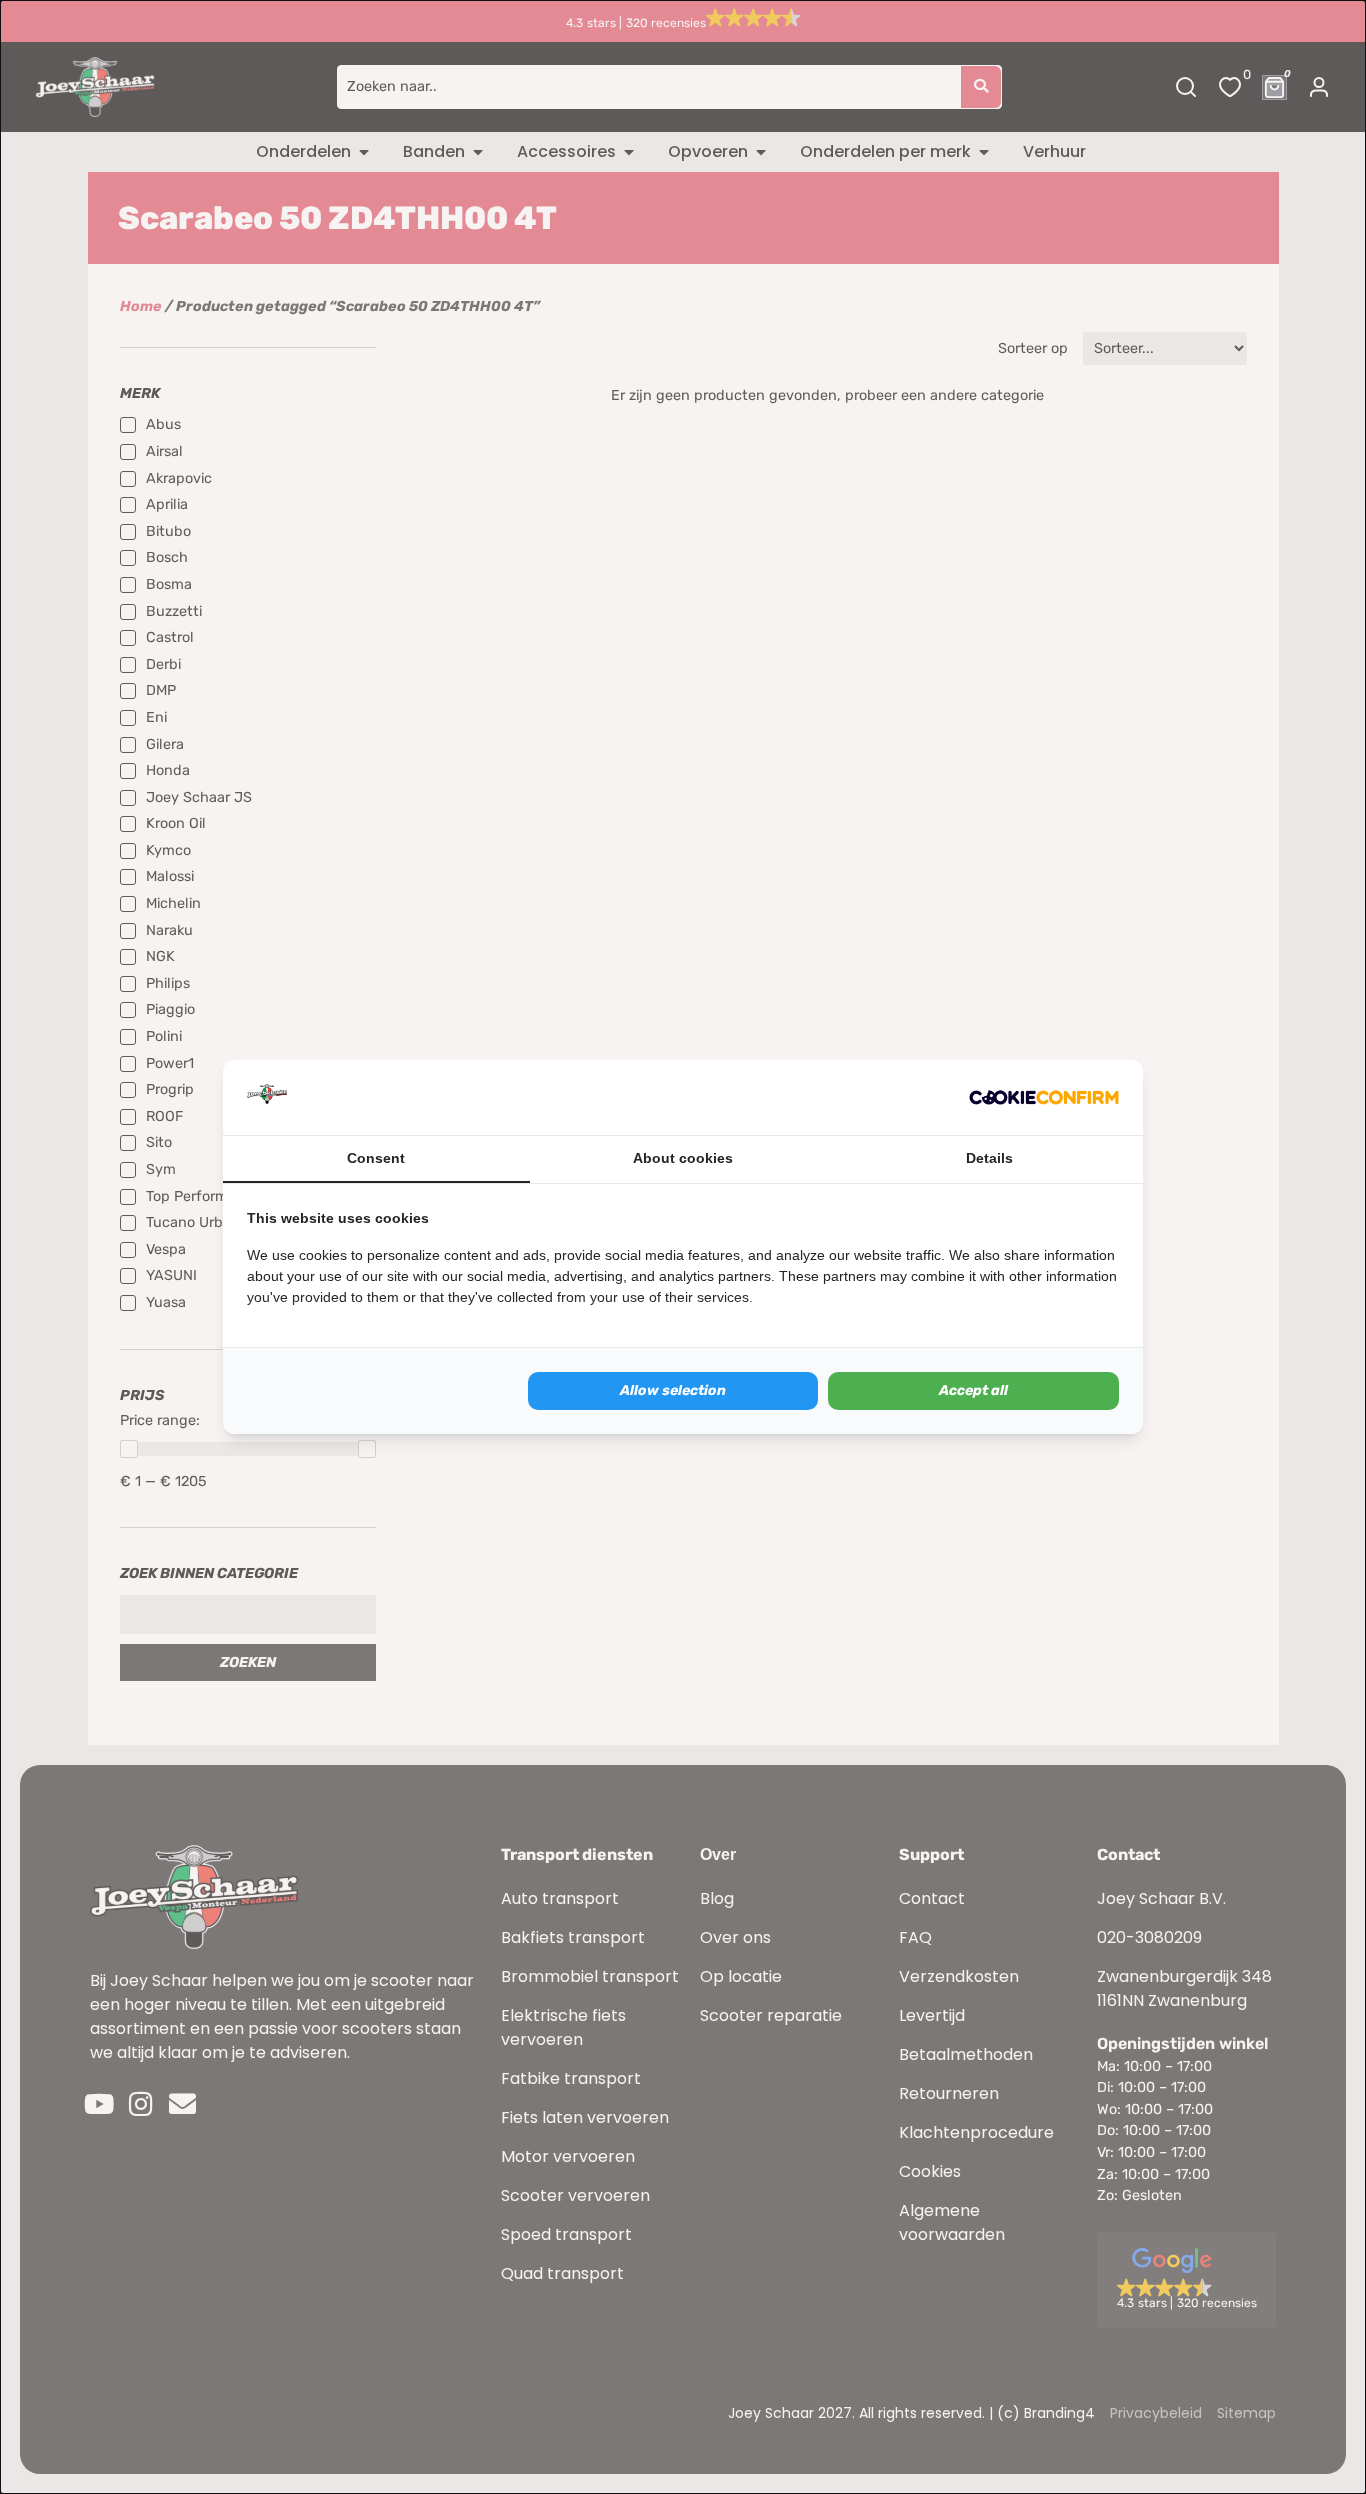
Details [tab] (989, 1158)
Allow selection (673, 1390)
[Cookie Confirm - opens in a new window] (1044, 1098)
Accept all (973, 1390)
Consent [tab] (376, 1158)
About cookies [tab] (683, 1158)
